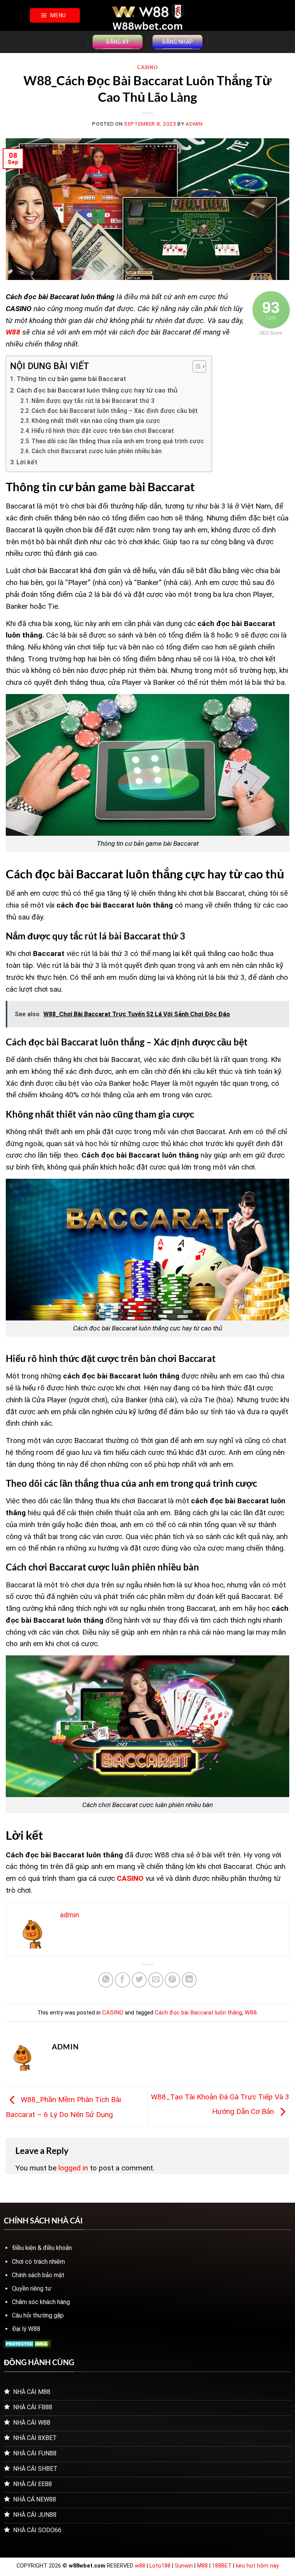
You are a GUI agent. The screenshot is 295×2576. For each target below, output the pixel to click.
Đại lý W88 (26, 2329)
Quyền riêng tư (32, 2289)
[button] (55, 15)
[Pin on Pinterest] (172, 1980)
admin (194, 124)
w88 (140, 2566)
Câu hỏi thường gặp (38, 2315)
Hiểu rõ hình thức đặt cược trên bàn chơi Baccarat (103, 431)
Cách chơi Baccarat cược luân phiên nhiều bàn (97, 451)
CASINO (147, 67)
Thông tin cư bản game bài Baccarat (71, 379)
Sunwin (184, 2566)
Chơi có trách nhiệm (38, 2262)
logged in (73, 2168)
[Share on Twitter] (139, 1980)
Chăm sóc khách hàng (41, 2302)
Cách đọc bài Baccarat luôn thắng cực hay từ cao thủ (97, 390)
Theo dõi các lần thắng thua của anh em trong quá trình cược (118, 441)
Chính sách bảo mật (38, 2275)
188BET (223, 2566)
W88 (251, 2013)
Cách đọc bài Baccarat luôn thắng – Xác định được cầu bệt (115, 411)
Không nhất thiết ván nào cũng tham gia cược (96, 421)
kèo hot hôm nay (257, 2566)
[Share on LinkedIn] (189, 1980)
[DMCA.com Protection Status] (27, 2343)
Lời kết (27, 462)
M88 (202, 2566)
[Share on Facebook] (123, 1980)
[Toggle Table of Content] (195, 366)
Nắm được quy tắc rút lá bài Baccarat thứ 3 (93, 401)
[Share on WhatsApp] (106, 1980)
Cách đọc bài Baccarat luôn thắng (198, 2013)
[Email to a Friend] (156, 1980)
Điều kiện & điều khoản (42, 2248)
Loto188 (160, 2566)
